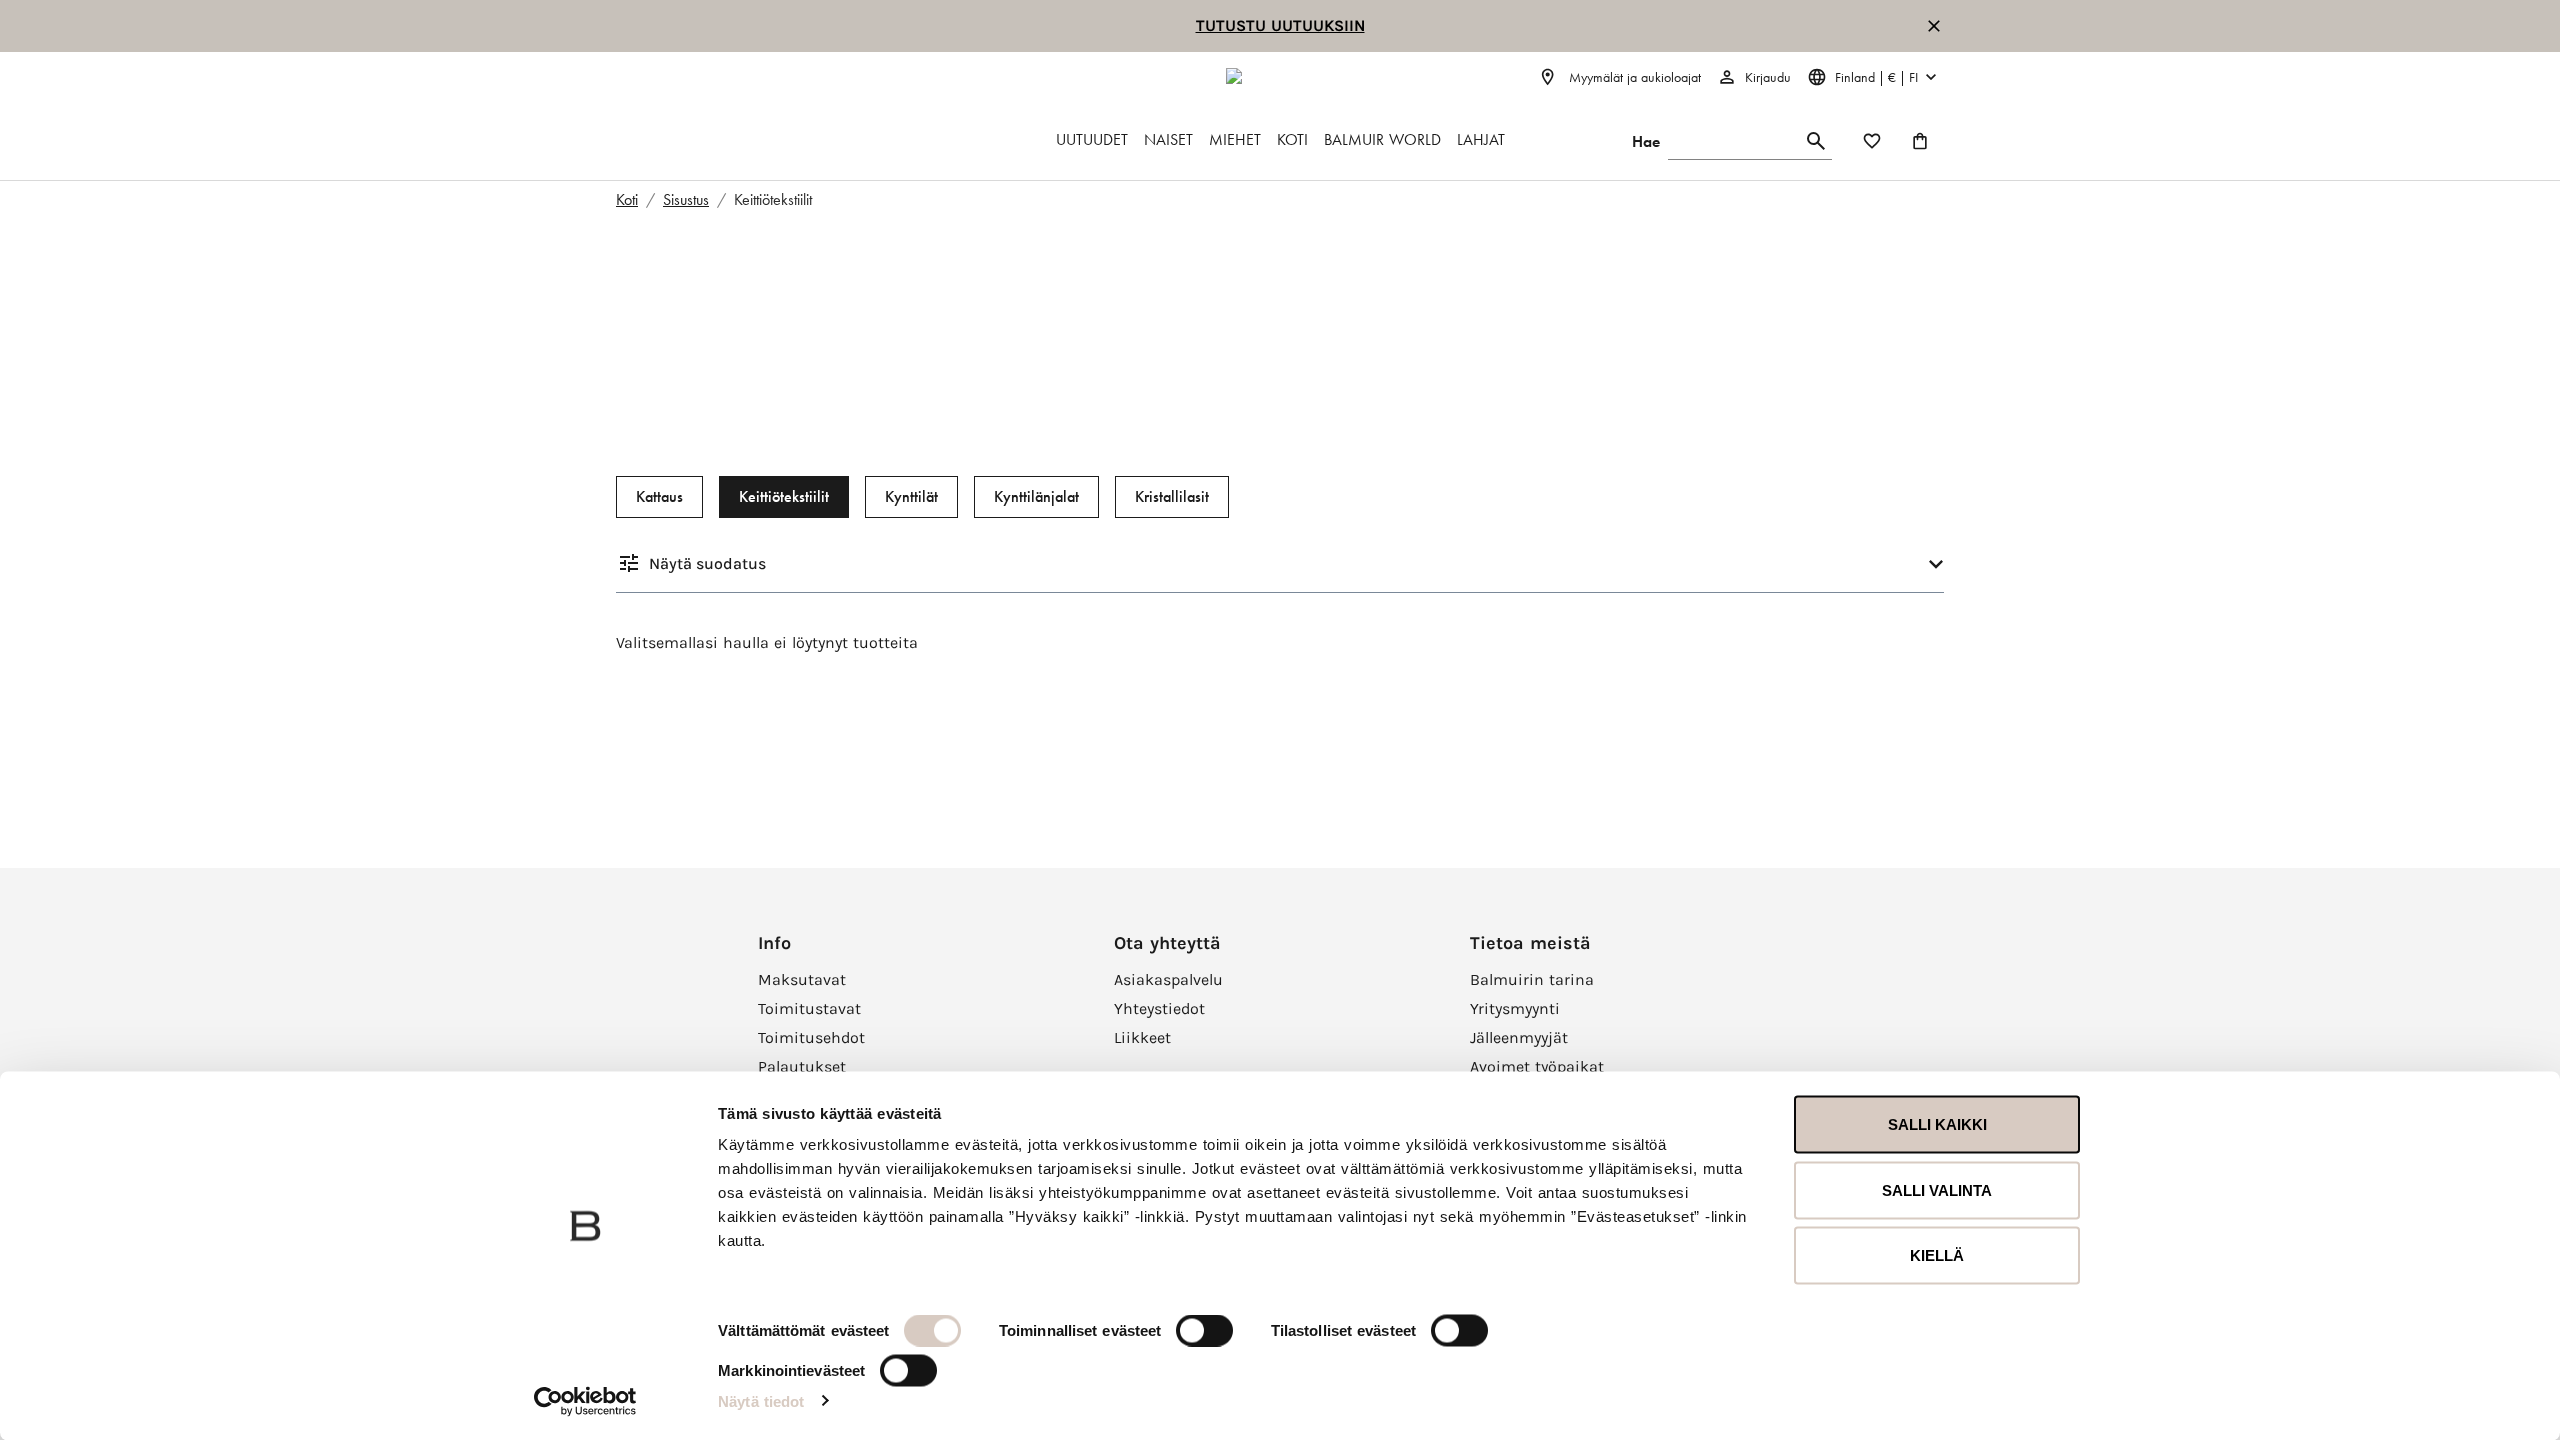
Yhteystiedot (1159, 1008)
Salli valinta (1937, 1189)
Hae (1646, 141)
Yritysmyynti (1515, 1008)
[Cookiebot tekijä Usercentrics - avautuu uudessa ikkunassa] (585, 1401)
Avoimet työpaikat (1537, 1066)
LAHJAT (1481, 139)
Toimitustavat (809, 1008)
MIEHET (1235, 139)
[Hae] (1816, 141)
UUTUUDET (1092, 139)
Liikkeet (1142, 1037)
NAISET (1168, 139)
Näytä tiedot (761, 1400)
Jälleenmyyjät (1519, 1037)
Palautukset (802, 1066)
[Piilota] (1934, 26)
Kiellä (1937, 1255)
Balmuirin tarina (1532, 979)
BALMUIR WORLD (1382, 139)
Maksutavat (802, 979)
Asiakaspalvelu (1168, 979)
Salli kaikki (1937, 1124)
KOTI (1292, 139)
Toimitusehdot (811, 1037)
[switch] (1204, 1331)
